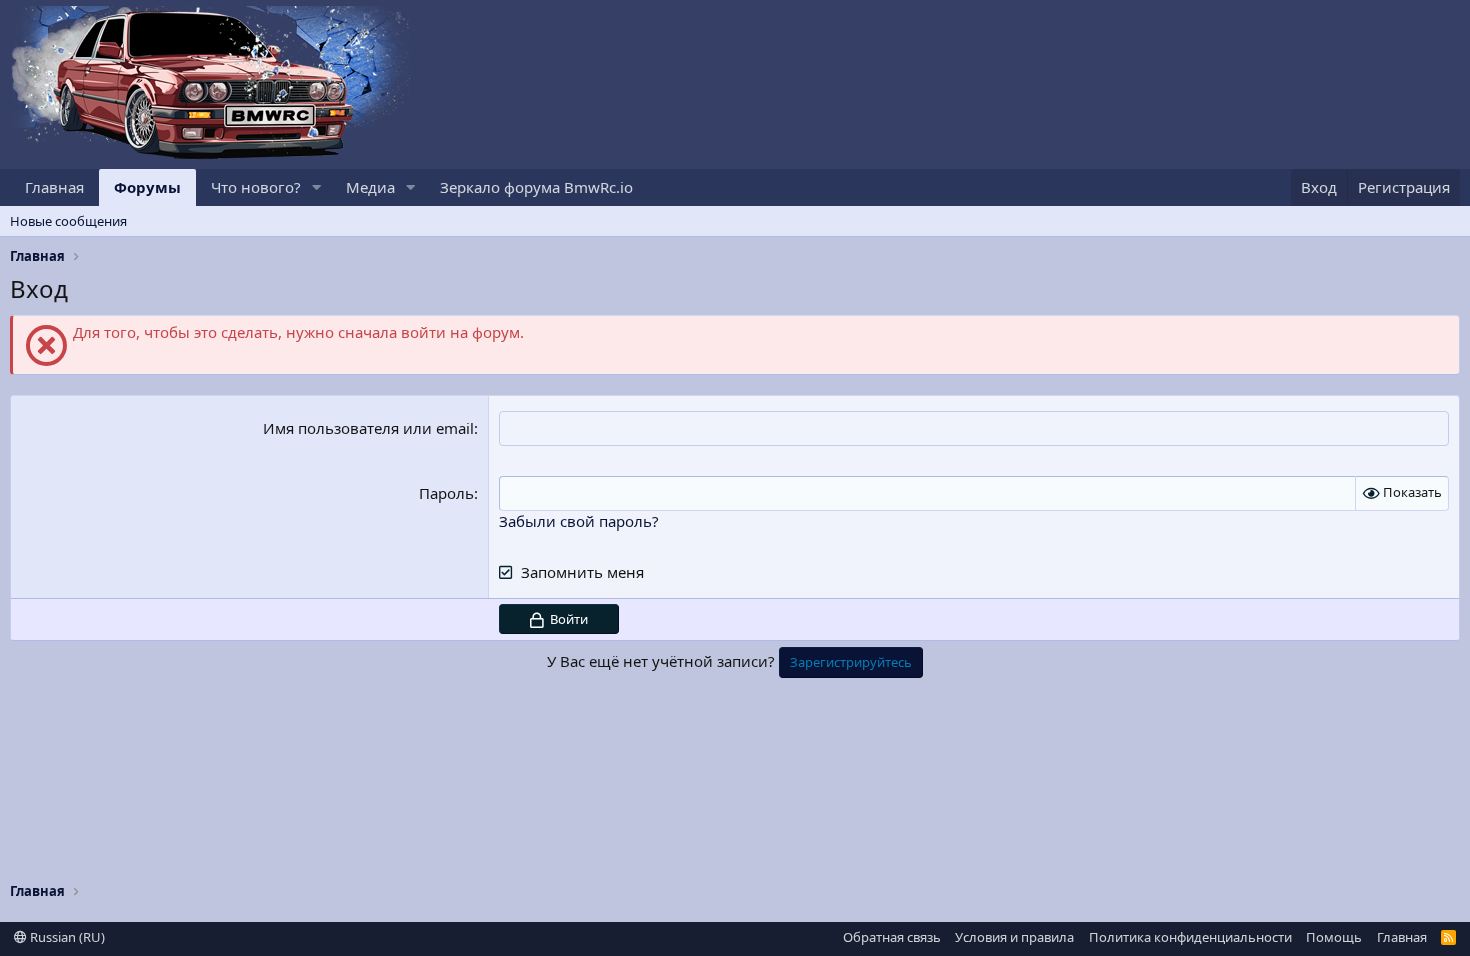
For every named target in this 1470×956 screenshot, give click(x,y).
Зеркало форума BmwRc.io (536, 187)
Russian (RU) (66, 937)
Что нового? (256, 187)
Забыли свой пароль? (579, 521)
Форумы (147, 187)
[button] (317, 187)
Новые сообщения (68, 221)
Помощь (1334, 937)
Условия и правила (1014, 937)
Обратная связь (892, 937)
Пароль (446, 493)
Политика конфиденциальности (1190, 937)
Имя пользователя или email (368, 428)
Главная (54, 187)
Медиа (370, 187)
